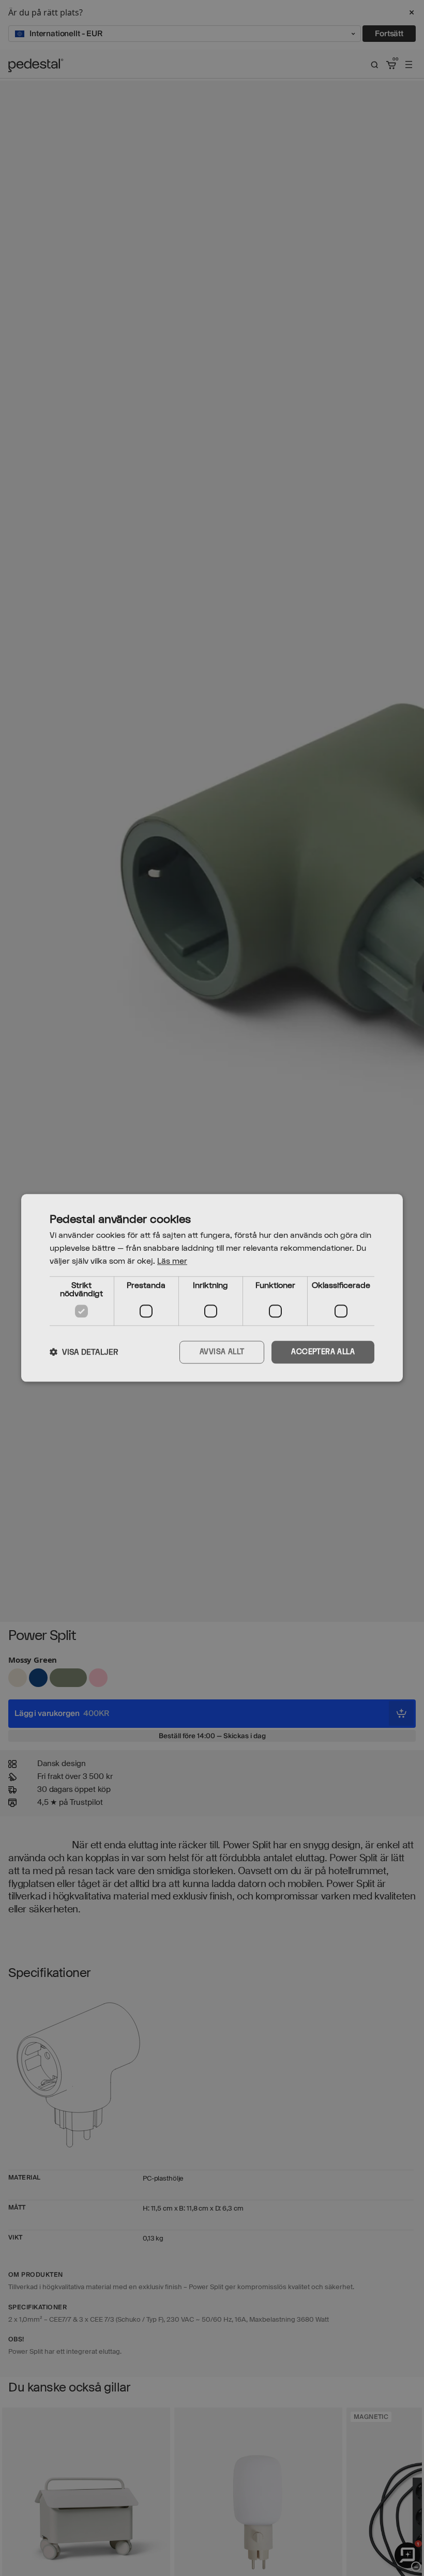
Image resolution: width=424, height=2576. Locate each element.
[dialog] (212, 1288)
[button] (84, 1352)
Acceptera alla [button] (323, 1352)
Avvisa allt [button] (222, 1352)
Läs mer (172, 1261)
